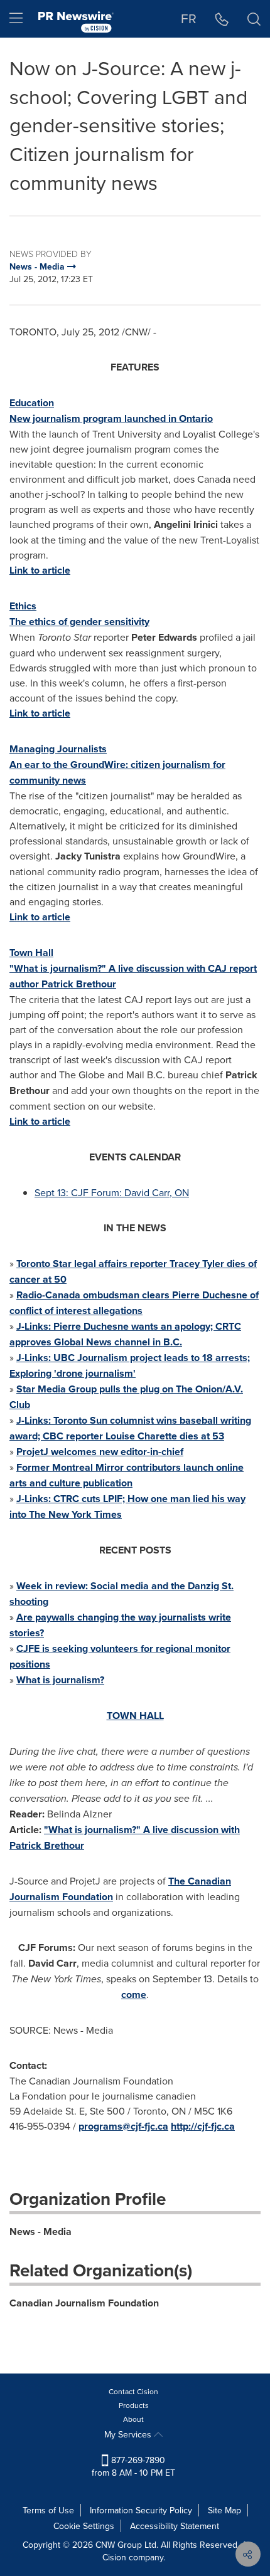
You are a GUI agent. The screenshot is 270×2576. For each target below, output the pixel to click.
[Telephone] (222, 19)
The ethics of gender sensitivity (79, 622)
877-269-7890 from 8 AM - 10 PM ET (133, 2466)
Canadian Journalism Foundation (84, 2303)
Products (134, 2405)
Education (32, 403)
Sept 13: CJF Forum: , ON (112, 1192)
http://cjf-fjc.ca (203, 2126)
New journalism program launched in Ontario (111, 418)
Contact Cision (133, 2391)
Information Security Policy (141, 2510)
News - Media (40, 2232)
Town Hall (31, 953)
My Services (129, 2434)
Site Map (224, 2510)
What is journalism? (60, 1680)
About (133, 2419)
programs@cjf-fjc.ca (123, 2126)
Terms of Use (48, 2510)
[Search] (254, 19)
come (134, 1995)
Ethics (23, 606)
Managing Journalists (58, 749)
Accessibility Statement (175, 2526)
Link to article (40, 570)
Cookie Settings (84, 2526)
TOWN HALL (135, 1716)
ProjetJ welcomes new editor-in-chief (100, 1452)
